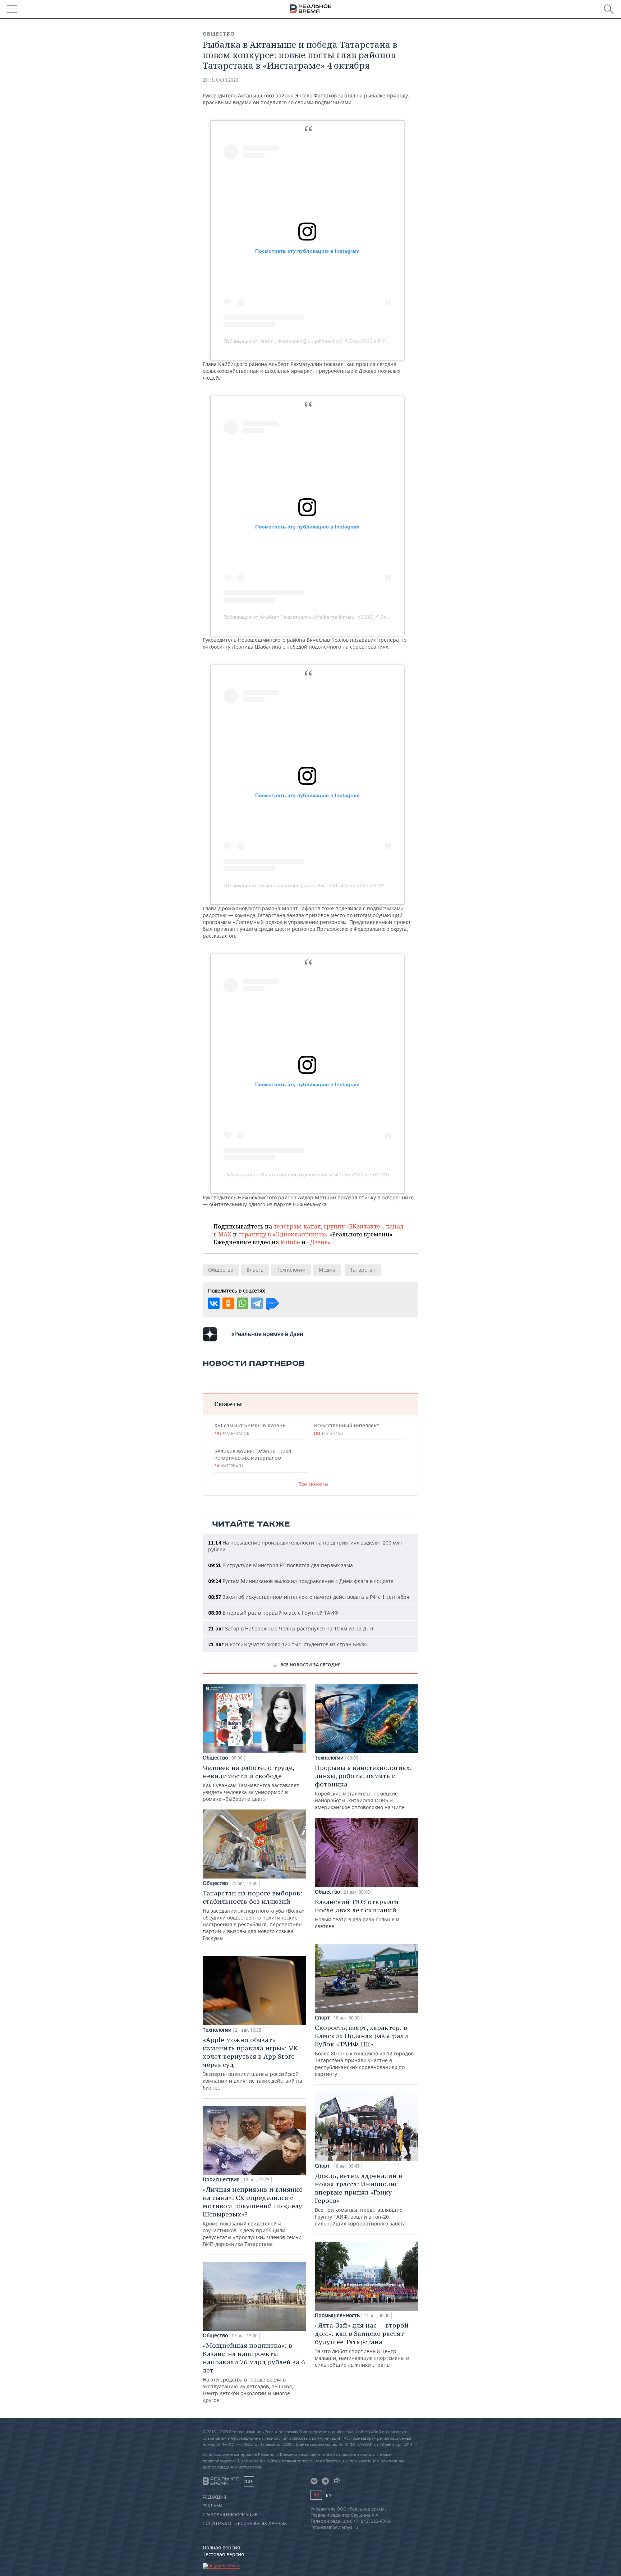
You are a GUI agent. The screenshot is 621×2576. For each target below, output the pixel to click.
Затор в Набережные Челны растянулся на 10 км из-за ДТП (291, 1628)
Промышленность (337, 2315)
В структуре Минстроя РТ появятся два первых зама (280, 1565)
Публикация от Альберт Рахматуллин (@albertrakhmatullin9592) (299, 617)
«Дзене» (319, 1242)
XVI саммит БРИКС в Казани (250, 1429)
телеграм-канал (297, 1226)
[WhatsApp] (243, 1303)
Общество (219, 34)
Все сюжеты (313, 1484)
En (329, 2495)
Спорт (322, 2018)
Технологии (291, 1270)
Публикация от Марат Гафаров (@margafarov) (279, 1175)
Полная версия (221, 2547)
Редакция (214, 2497)
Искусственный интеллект (346, 1429)
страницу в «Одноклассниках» (283, 1234)
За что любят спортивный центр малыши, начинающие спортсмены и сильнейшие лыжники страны (362, 2345)
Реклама (213, 2506)
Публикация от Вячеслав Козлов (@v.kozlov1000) (281, 886)
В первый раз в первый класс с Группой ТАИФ (273, 1613)
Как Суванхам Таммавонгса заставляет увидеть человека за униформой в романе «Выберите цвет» (251, 1783)
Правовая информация (230, 2515)
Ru (316, 2495)
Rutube (290, 1242)
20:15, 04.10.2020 (220, 80)
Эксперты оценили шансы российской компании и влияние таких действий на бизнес (252, 2063)
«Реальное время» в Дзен (267, 1334)
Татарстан (363, 1270)
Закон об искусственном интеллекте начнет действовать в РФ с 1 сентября (309, 1597)
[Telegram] (257, 1303)
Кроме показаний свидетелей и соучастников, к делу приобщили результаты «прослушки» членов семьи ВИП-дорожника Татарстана (253, 2216)
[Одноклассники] (228, 1303)
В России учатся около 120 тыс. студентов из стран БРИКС (289, 1644)
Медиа (327, 1270)
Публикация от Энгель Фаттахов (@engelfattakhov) (283, 341)
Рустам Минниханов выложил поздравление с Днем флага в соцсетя (301, 1581)
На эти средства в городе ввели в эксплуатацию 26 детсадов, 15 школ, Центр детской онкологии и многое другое (254, 2372)
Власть (255, 1270)
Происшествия (221, 2179)
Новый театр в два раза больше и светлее (357, 1914)
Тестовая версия (223, 2554)
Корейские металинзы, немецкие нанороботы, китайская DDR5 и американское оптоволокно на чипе (363, 1787)
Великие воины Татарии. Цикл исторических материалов (253, 1458)
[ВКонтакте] (214, 1303)
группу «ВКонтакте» (353, 1226)
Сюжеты (228, 1404)
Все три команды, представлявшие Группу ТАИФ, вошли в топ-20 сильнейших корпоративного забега (360, 2199)
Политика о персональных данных (245, 2524)
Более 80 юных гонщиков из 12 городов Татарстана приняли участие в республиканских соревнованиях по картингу (364, 2050)
